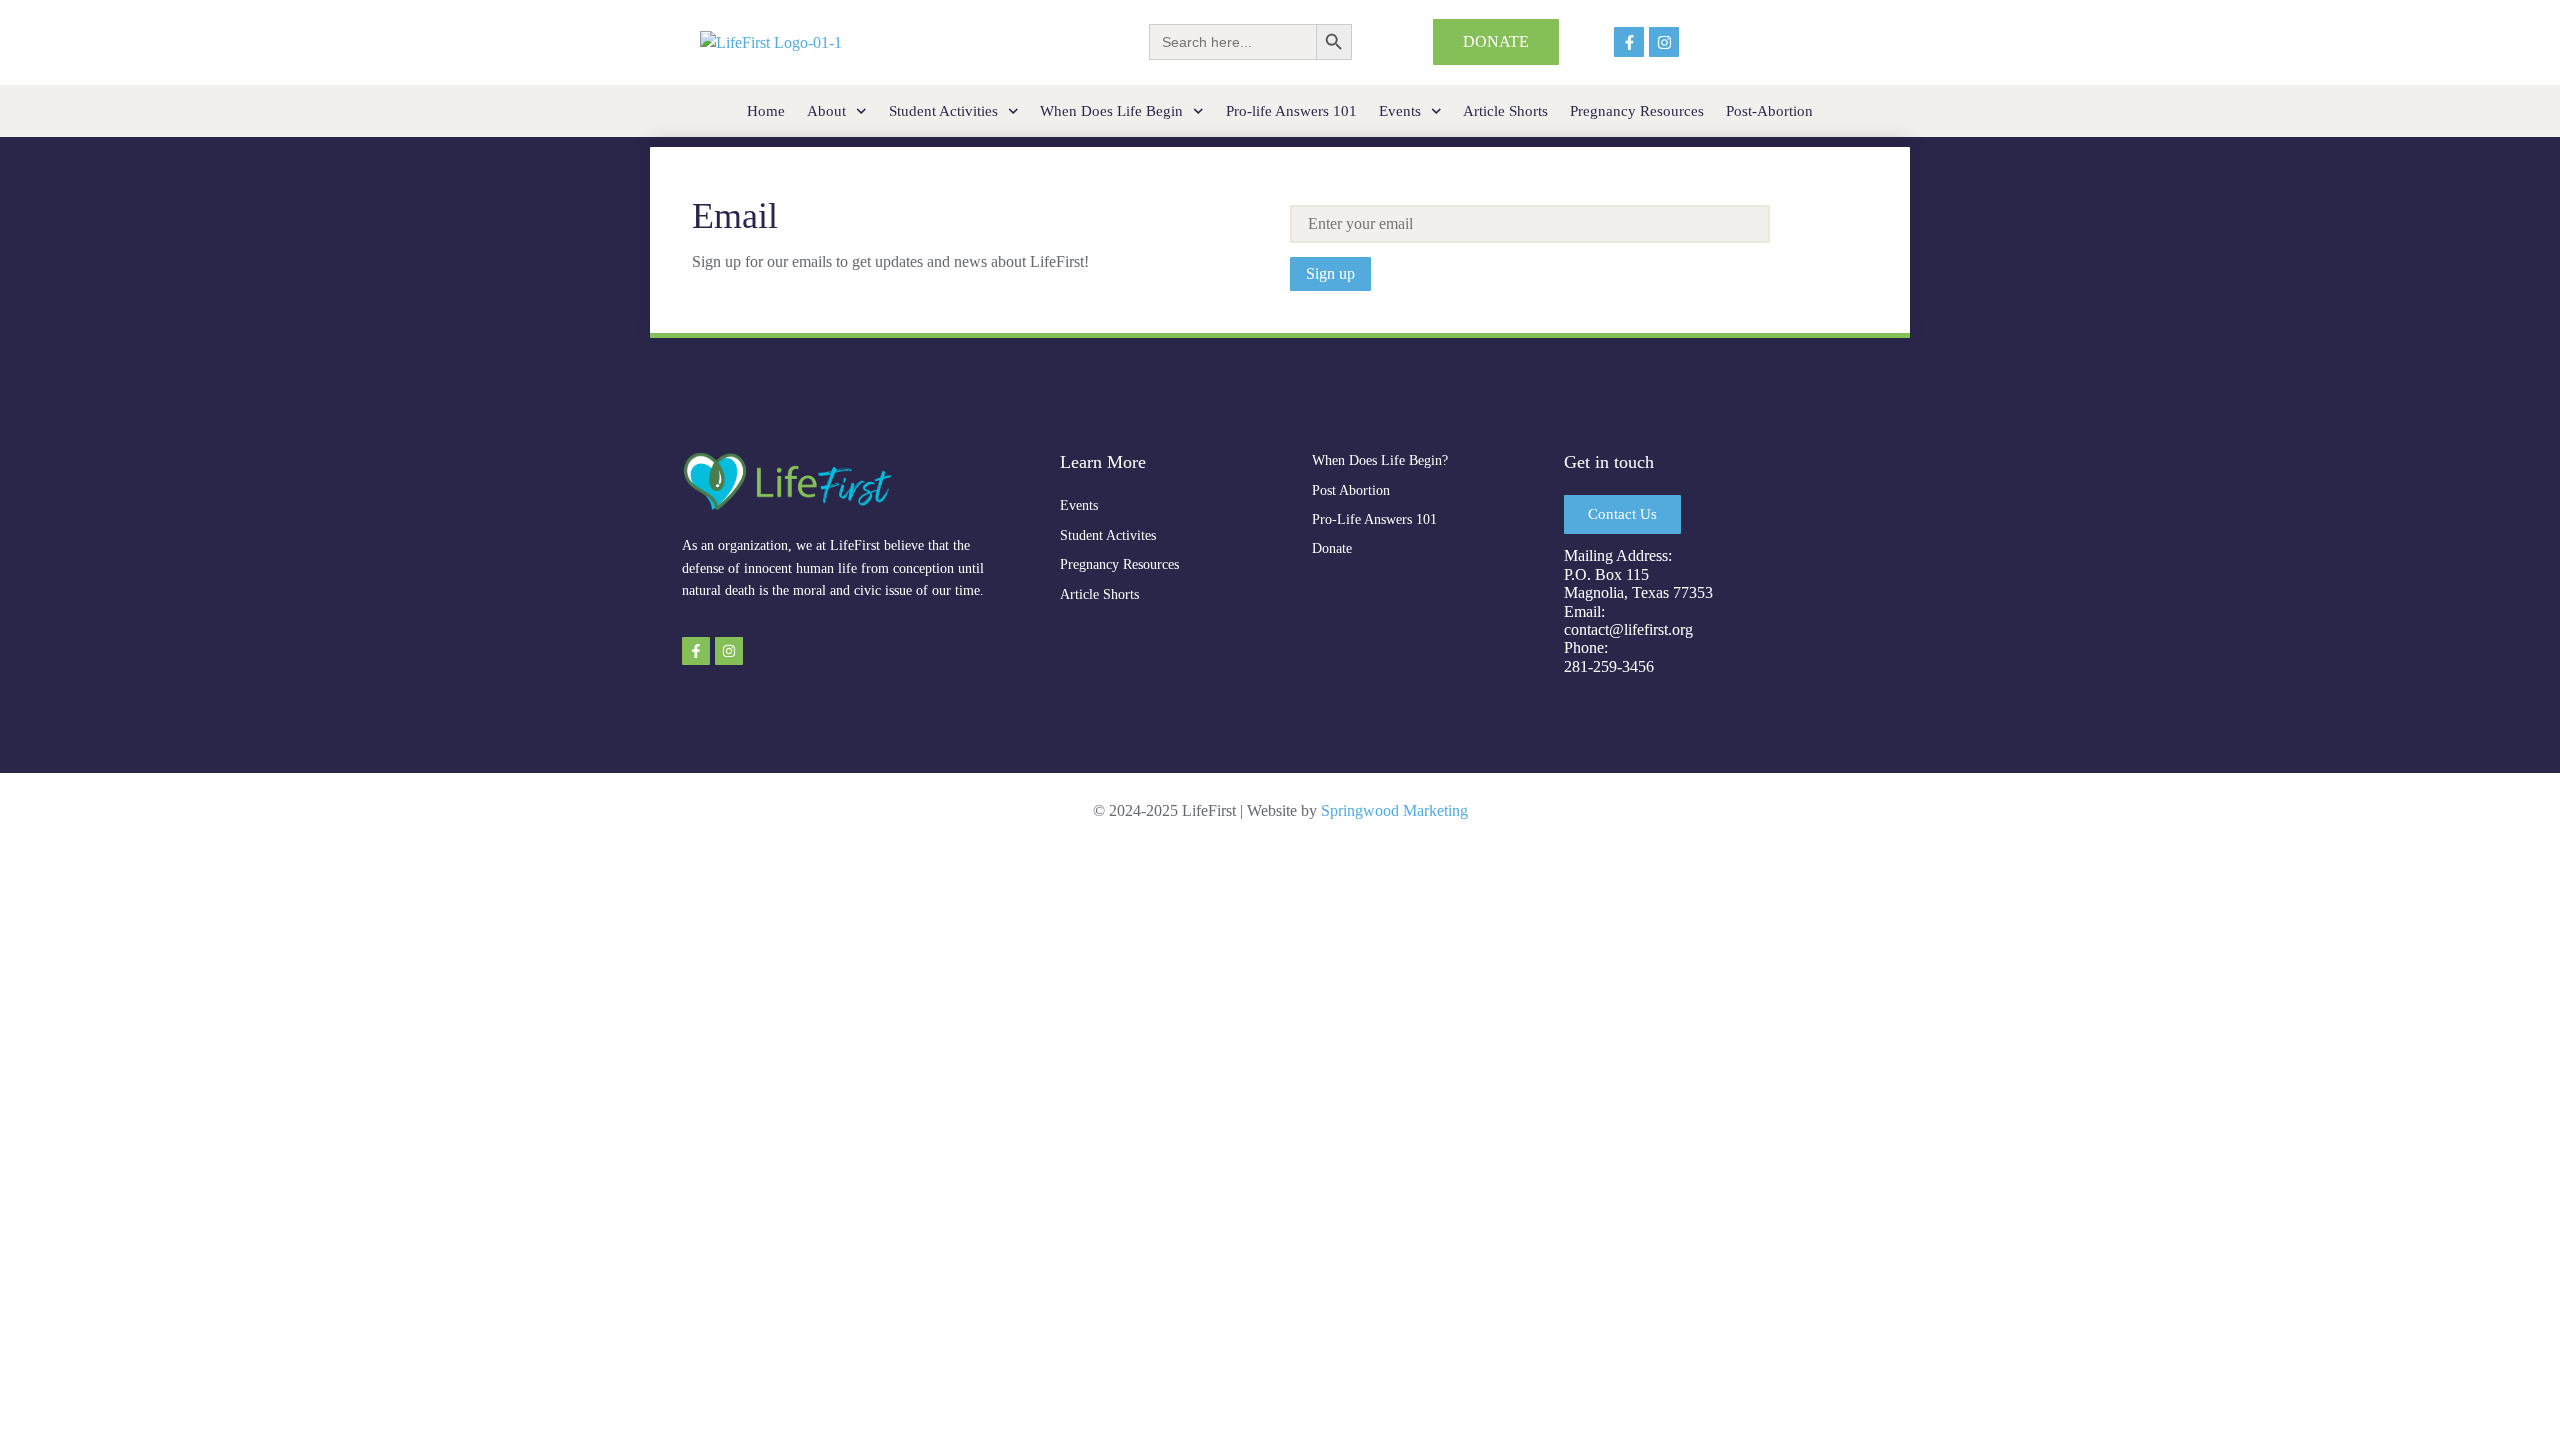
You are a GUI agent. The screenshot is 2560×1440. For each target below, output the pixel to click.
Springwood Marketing (1394, 810)
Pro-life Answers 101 (1291, 111)
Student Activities (943, 111)
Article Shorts (1505, 111)
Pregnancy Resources (1637, 111)
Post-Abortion (1769, 111)
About (826, 111)
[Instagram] (1664, 42)
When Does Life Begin (1111, 111)
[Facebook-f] (1629, 42)
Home (766, 111)
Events (1400, 111)
